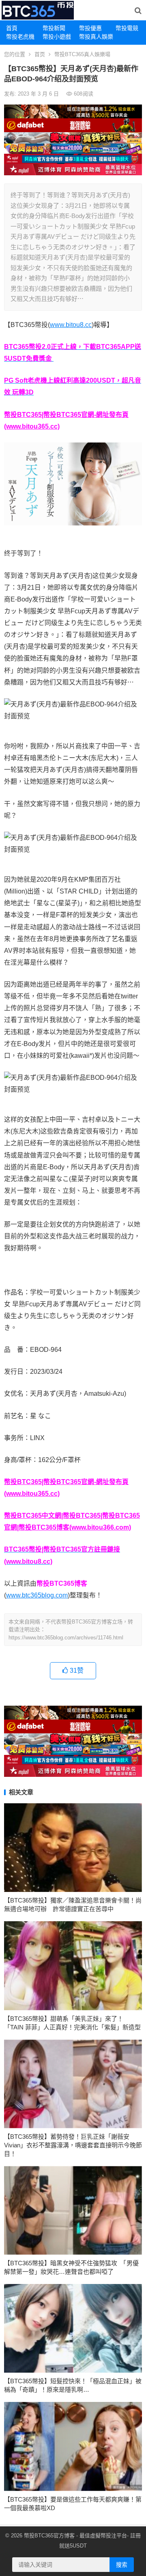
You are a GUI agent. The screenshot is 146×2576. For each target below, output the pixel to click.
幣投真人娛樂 (94, 37)
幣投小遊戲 (57, 37)
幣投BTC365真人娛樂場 (82, 54)
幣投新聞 (54, 28)
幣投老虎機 (20, 37)
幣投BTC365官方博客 (49, 2536)
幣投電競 (127, 28)
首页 (40, 54)
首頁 (12, 28)
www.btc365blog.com (37, 1595)
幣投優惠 (90, 28)
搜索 (122, 2565)
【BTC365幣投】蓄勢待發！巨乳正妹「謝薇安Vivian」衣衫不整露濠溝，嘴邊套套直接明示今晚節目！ (73, 2145)
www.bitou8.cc (71, 325)
